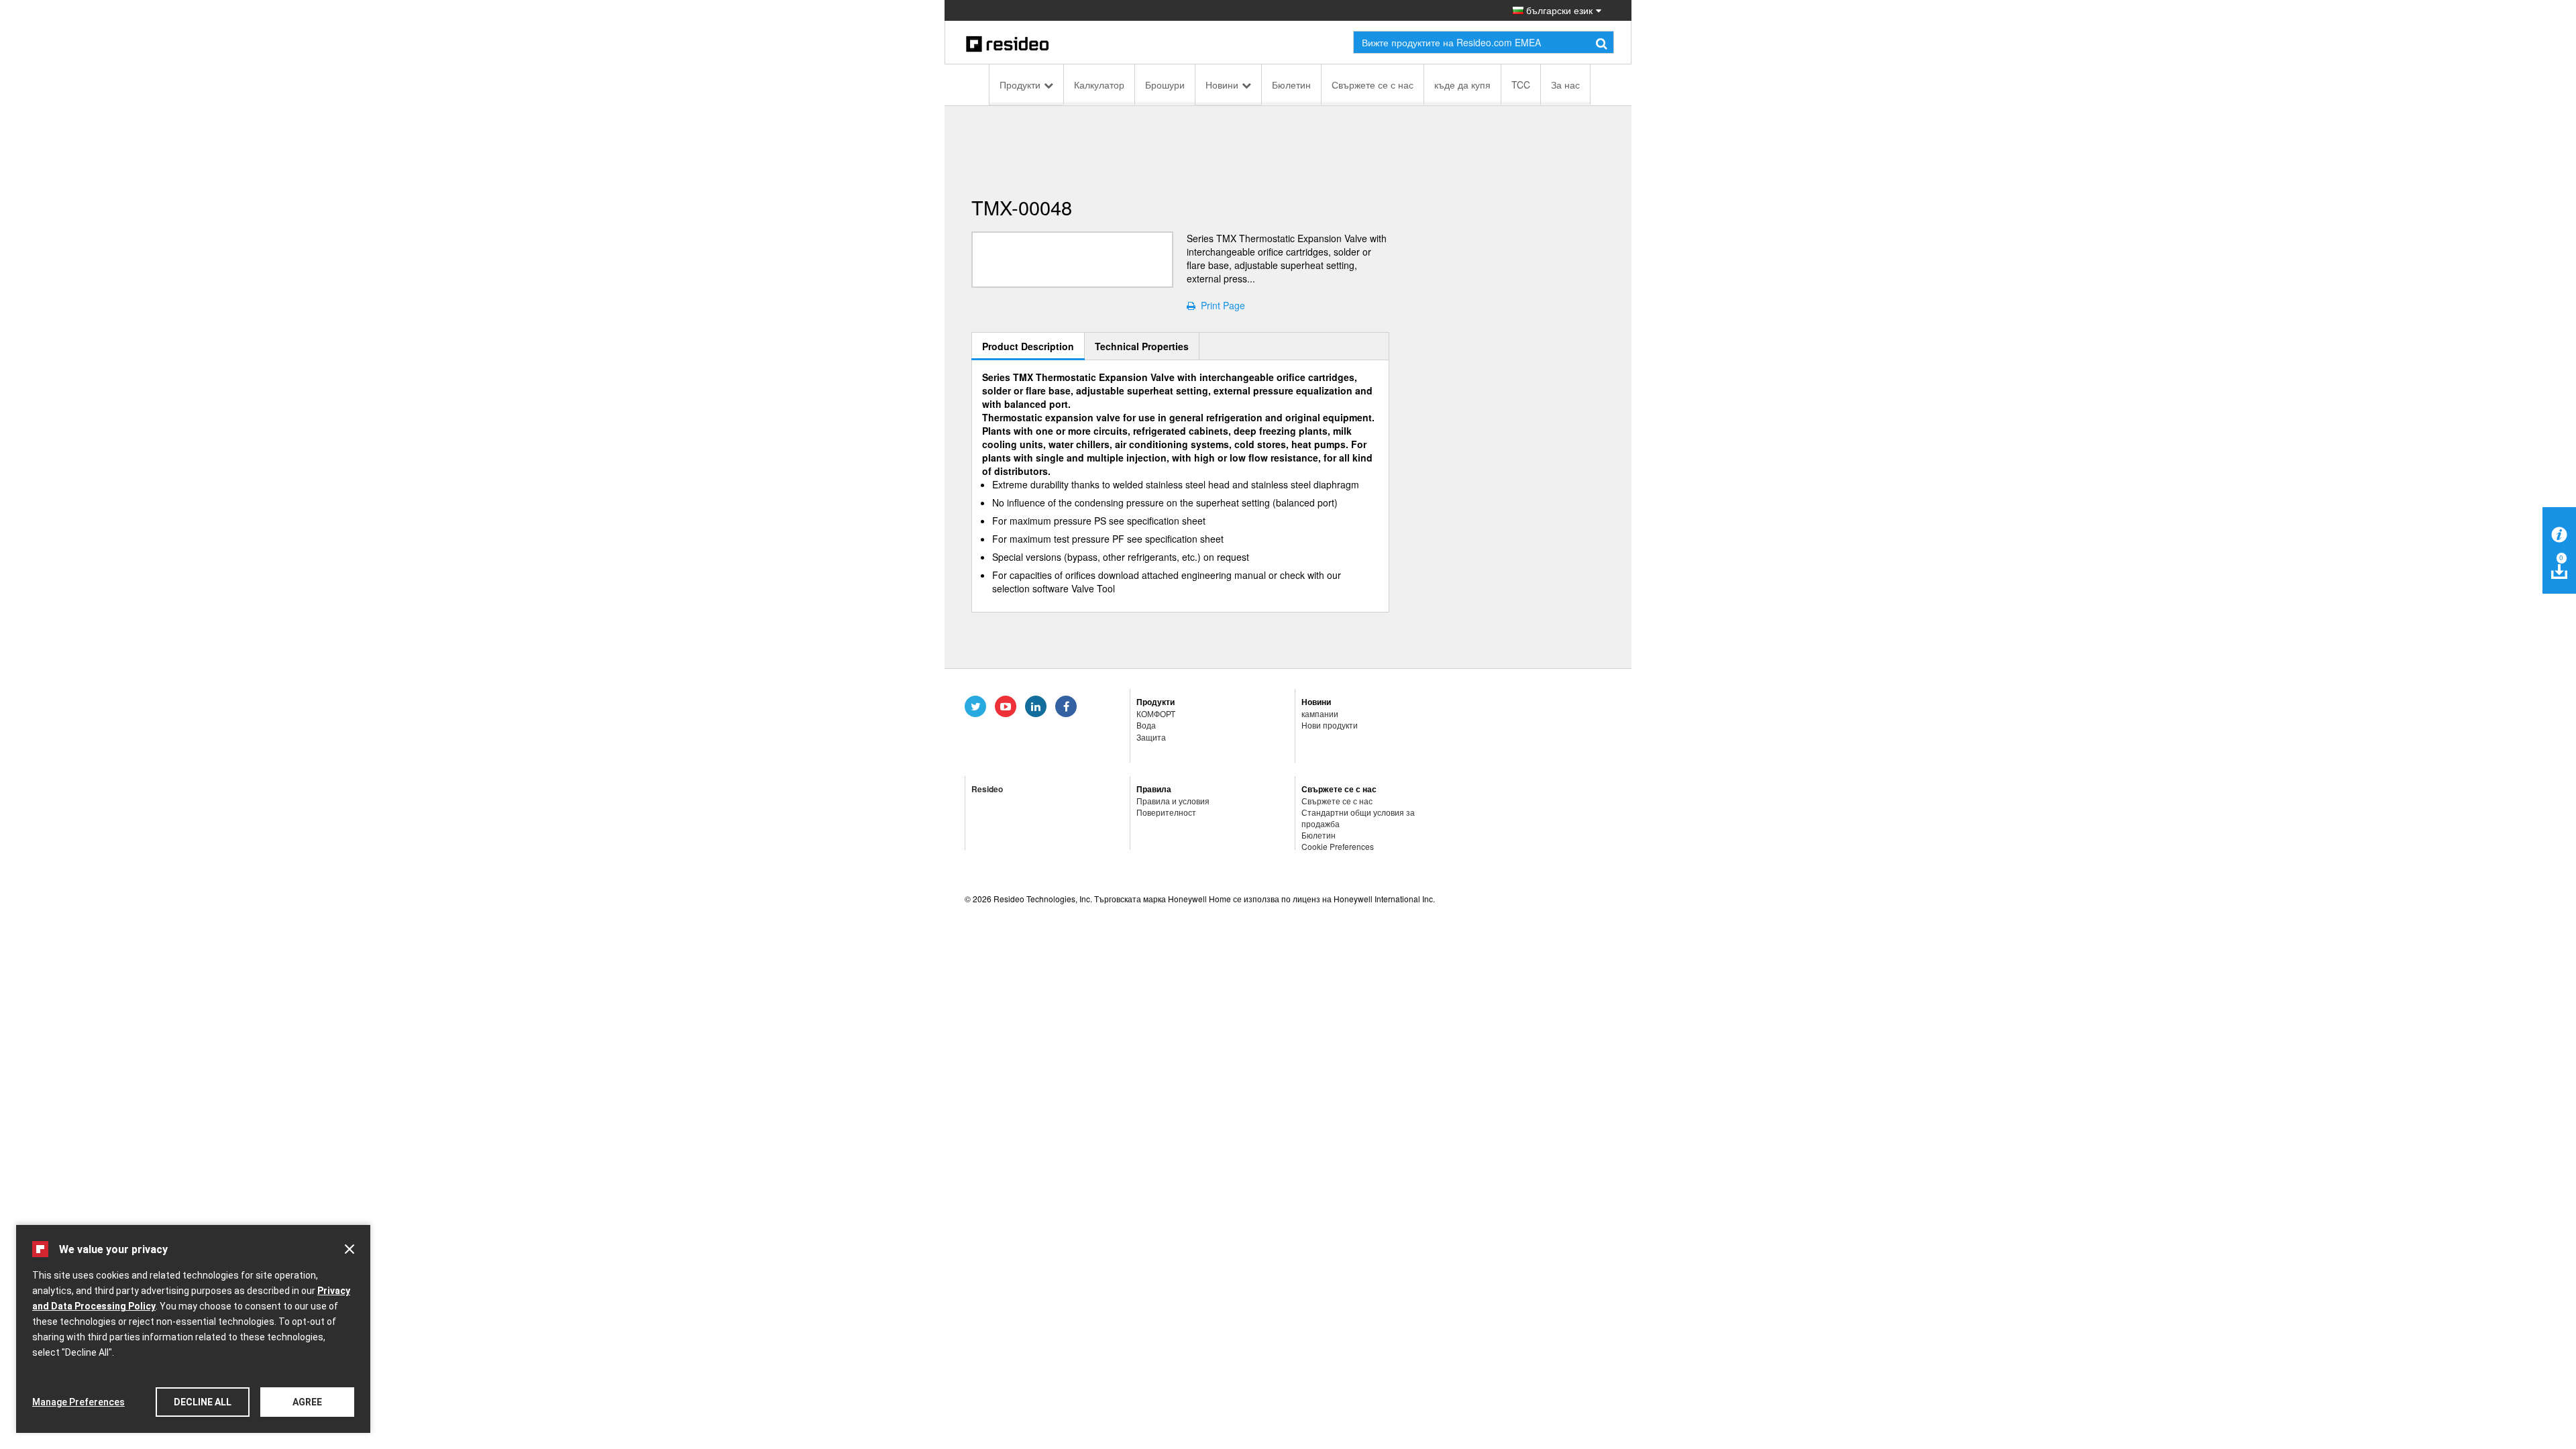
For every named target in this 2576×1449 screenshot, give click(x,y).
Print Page (1220, 305)
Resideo (987, 789)
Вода (1146, 725)
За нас (1565, 85)
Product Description (1028, 346)
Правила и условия (1173, 801)
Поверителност (1166, 812)
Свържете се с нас (1373, 85)
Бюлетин (1291, 85)
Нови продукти (1330, 725)
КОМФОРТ (1156, 713)
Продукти (1020, 85)
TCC (1521, 85)
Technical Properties (1142, 346)
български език (1558, 10)
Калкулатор (1099, 85)
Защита (1151, 737)
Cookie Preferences (1338, 846)
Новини (1222, 85)
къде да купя (1462, 85)
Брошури (1165, 85)
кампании (1320, 713)
